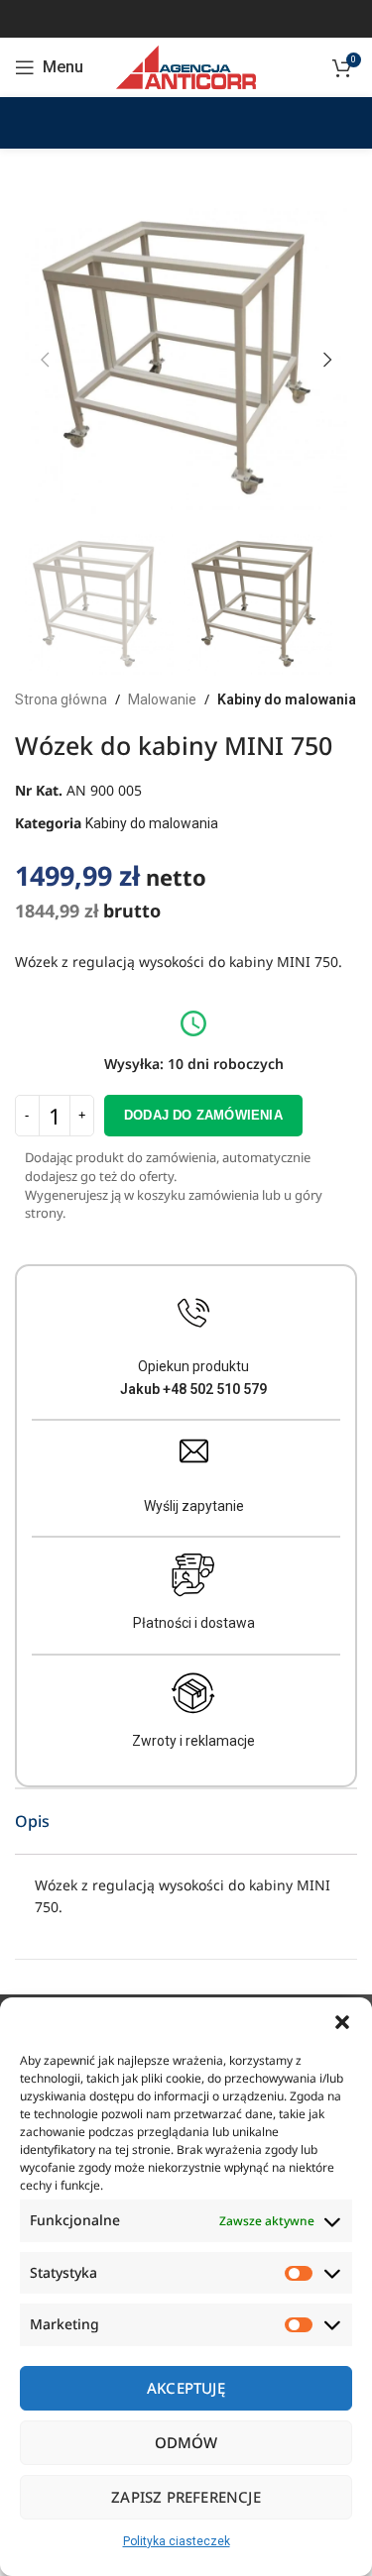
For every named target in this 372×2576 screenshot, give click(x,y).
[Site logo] (186, 66)
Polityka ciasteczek (177, 2541)
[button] (342, 2022)
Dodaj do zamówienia (203, 1115)
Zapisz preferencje (186, 2497)
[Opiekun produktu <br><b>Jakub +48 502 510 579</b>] (194, 1313)
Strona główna (61, 699)
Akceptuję (186, 2388)
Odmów (186, 2442)
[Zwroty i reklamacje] (193, 1693)
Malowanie (162, 699)
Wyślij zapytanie (194, 1506)
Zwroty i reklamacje (193, 1741)
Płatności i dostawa (194, 1623)
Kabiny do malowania (287, 699)
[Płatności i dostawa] (193, 1575)
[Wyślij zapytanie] (194, 1451)
